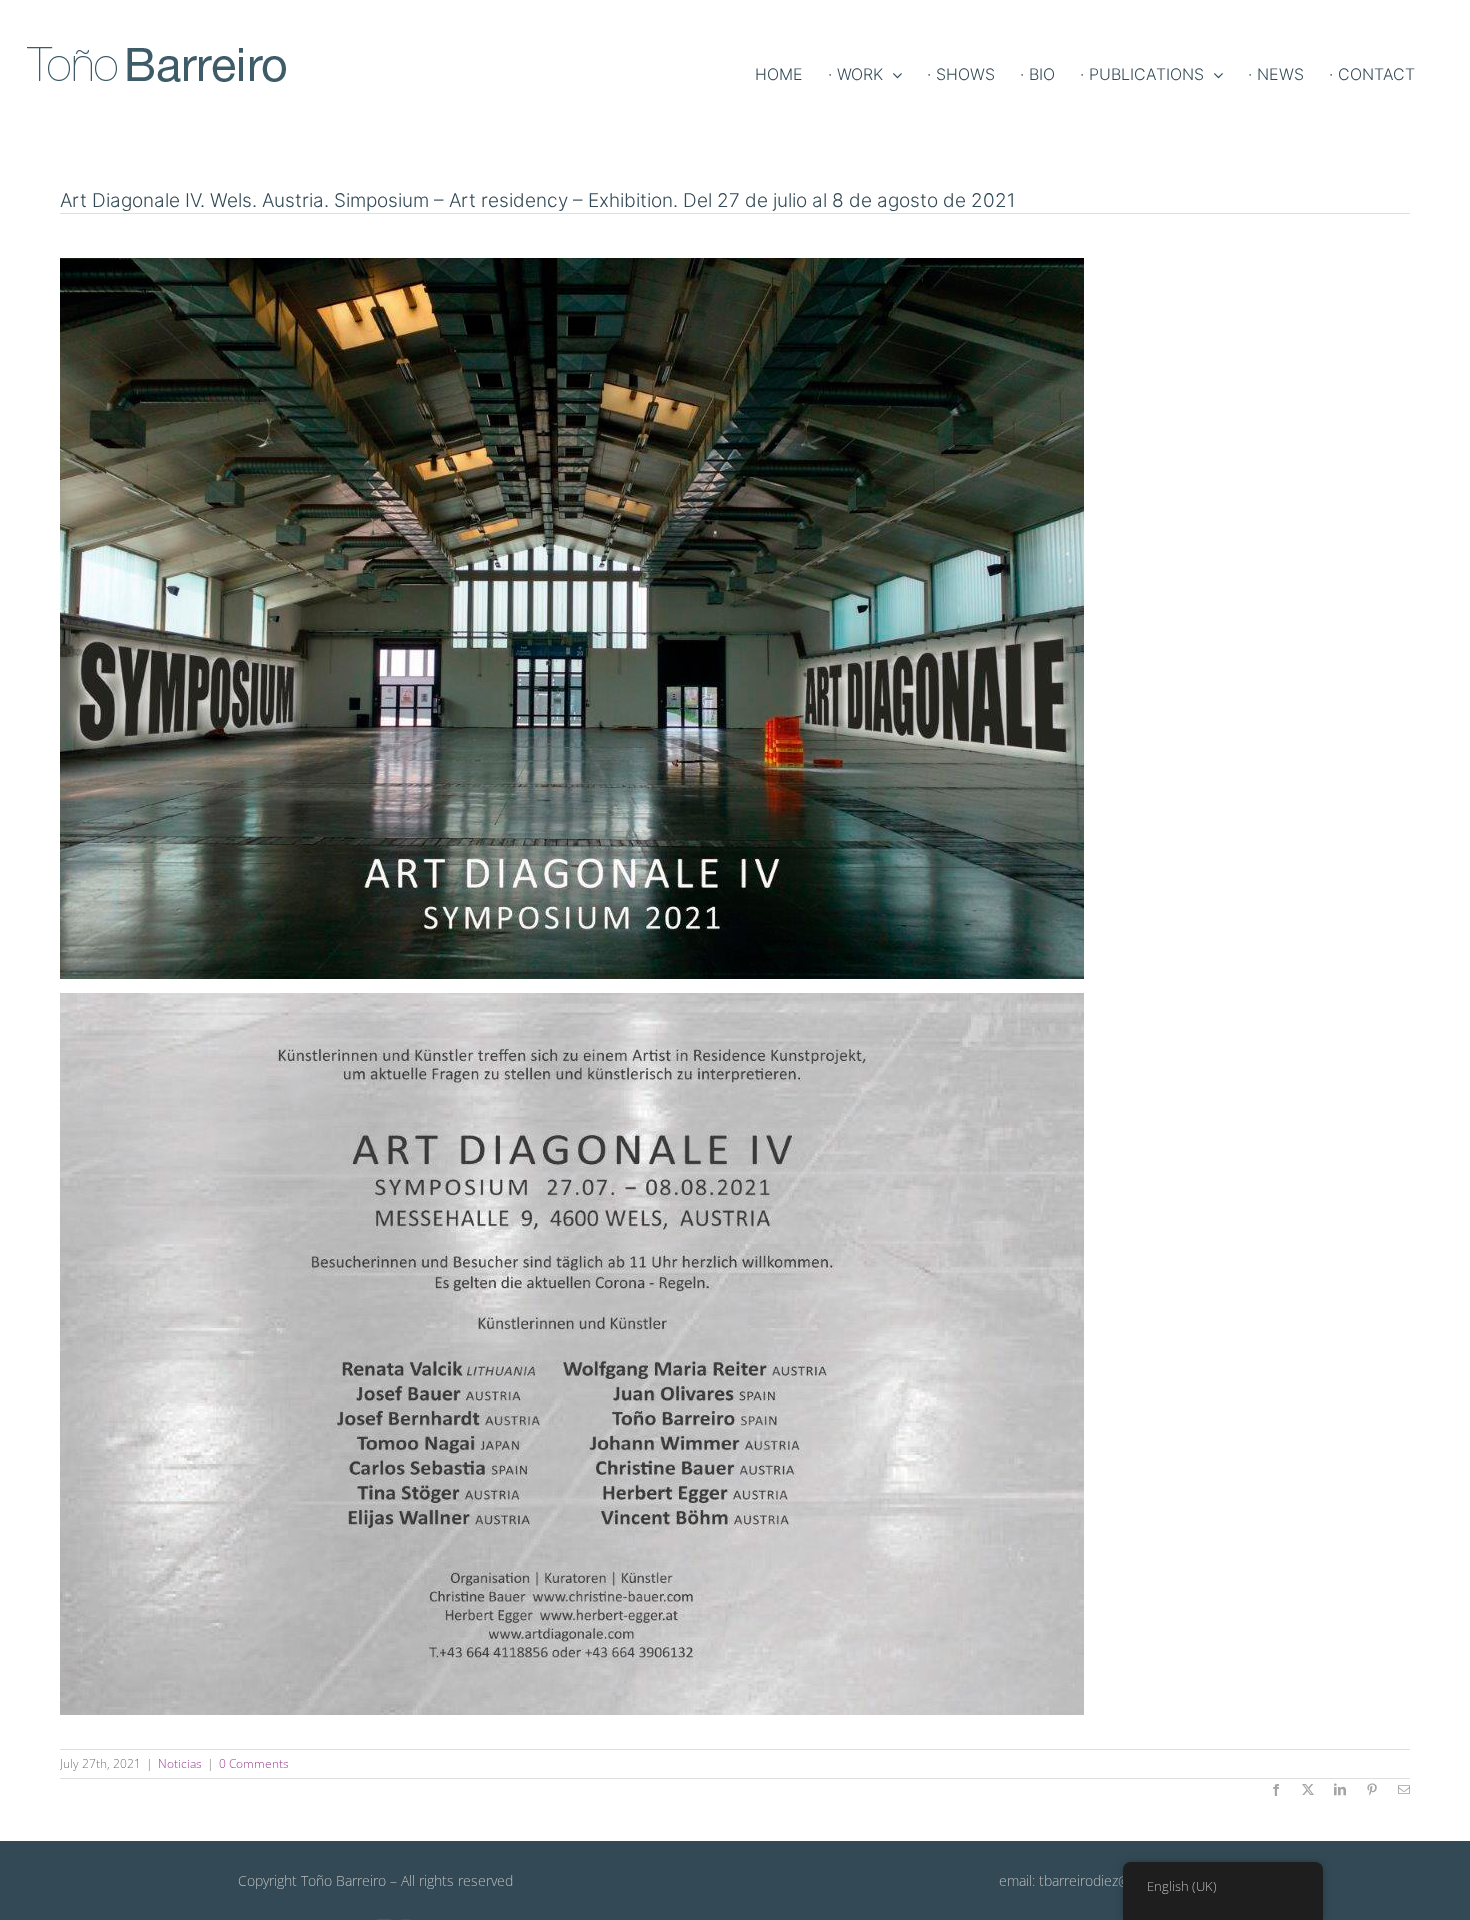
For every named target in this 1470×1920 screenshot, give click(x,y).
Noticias (180, 1763)
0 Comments (254, 1763)
